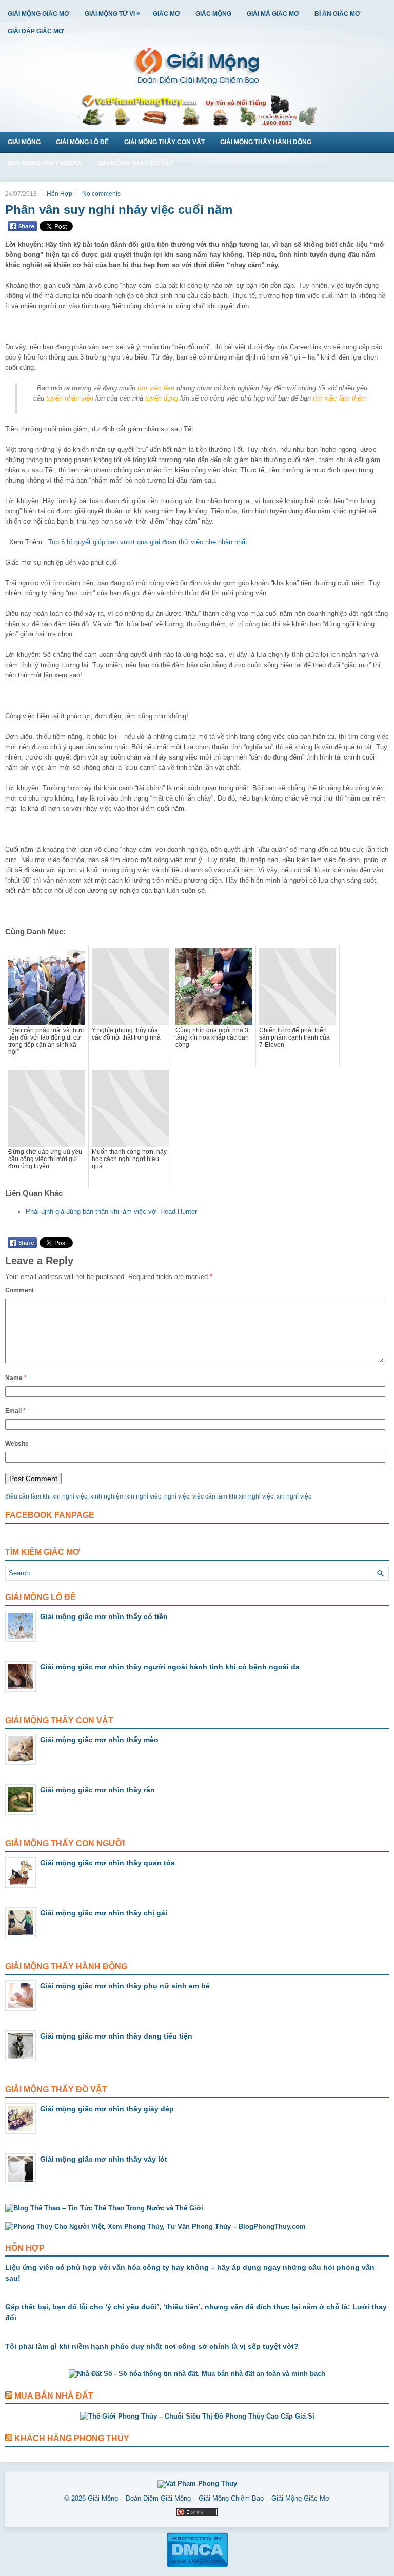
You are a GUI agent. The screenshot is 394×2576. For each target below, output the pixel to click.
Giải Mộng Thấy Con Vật (164, 142)
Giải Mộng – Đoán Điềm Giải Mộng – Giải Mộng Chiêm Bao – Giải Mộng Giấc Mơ (209, 2498)
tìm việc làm (156, 388)
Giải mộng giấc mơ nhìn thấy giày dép (107, 2109)
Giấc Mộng (213, 14)
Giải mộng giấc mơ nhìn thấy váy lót (104, 2159)
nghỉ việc (177, 1496)
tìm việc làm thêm (340, 398)
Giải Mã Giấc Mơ (273, 14)
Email (15, 1411)
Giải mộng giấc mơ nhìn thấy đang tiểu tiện (116, 2036)
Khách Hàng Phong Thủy (72, 2438)
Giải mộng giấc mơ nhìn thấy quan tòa (107, 1863)
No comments (101, 194)
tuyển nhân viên (70, 398)
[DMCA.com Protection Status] (197, 2565)
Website (17, 1444)
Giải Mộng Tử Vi (112, 14)
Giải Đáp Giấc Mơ (36, 31)
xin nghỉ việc (294, 1496)
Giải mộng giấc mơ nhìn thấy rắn (97, 1790)
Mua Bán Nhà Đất (54, 2396)
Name (16, 1378)
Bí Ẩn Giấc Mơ (337, 14)
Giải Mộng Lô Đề (82, 142)
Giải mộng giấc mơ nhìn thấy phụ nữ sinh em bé (125, 1986)
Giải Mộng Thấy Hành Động (266, 142)
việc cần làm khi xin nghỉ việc (233, 1496)
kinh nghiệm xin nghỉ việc (126, 1496)
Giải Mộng (24, 142)
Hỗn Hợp (60, 194)
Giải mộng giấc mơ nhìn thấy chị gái (104, 1913)
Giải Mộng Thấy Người (45, 163)
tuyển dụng (162, 398)
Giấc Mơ (166, 14)
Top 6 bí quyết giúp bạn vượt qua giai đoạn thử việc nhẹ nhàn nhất (148, 542)
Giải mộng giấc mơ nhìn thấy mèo (99, 1740)
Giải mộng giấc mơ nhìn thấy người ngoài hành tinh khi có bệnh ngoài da (170, 1667)
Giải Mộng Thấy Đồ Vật (135, 163)
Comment (19, 1290)
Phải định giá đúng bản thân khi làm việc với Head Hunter (111, 1212)
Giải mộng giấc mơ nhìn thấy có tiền (104, 1616)
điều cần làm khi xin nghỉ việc (46, 1496)
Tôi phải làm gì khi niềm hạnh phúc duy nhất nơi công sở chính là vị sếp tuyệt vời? (152, 2346)
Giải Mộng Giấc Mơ (38, 14)
